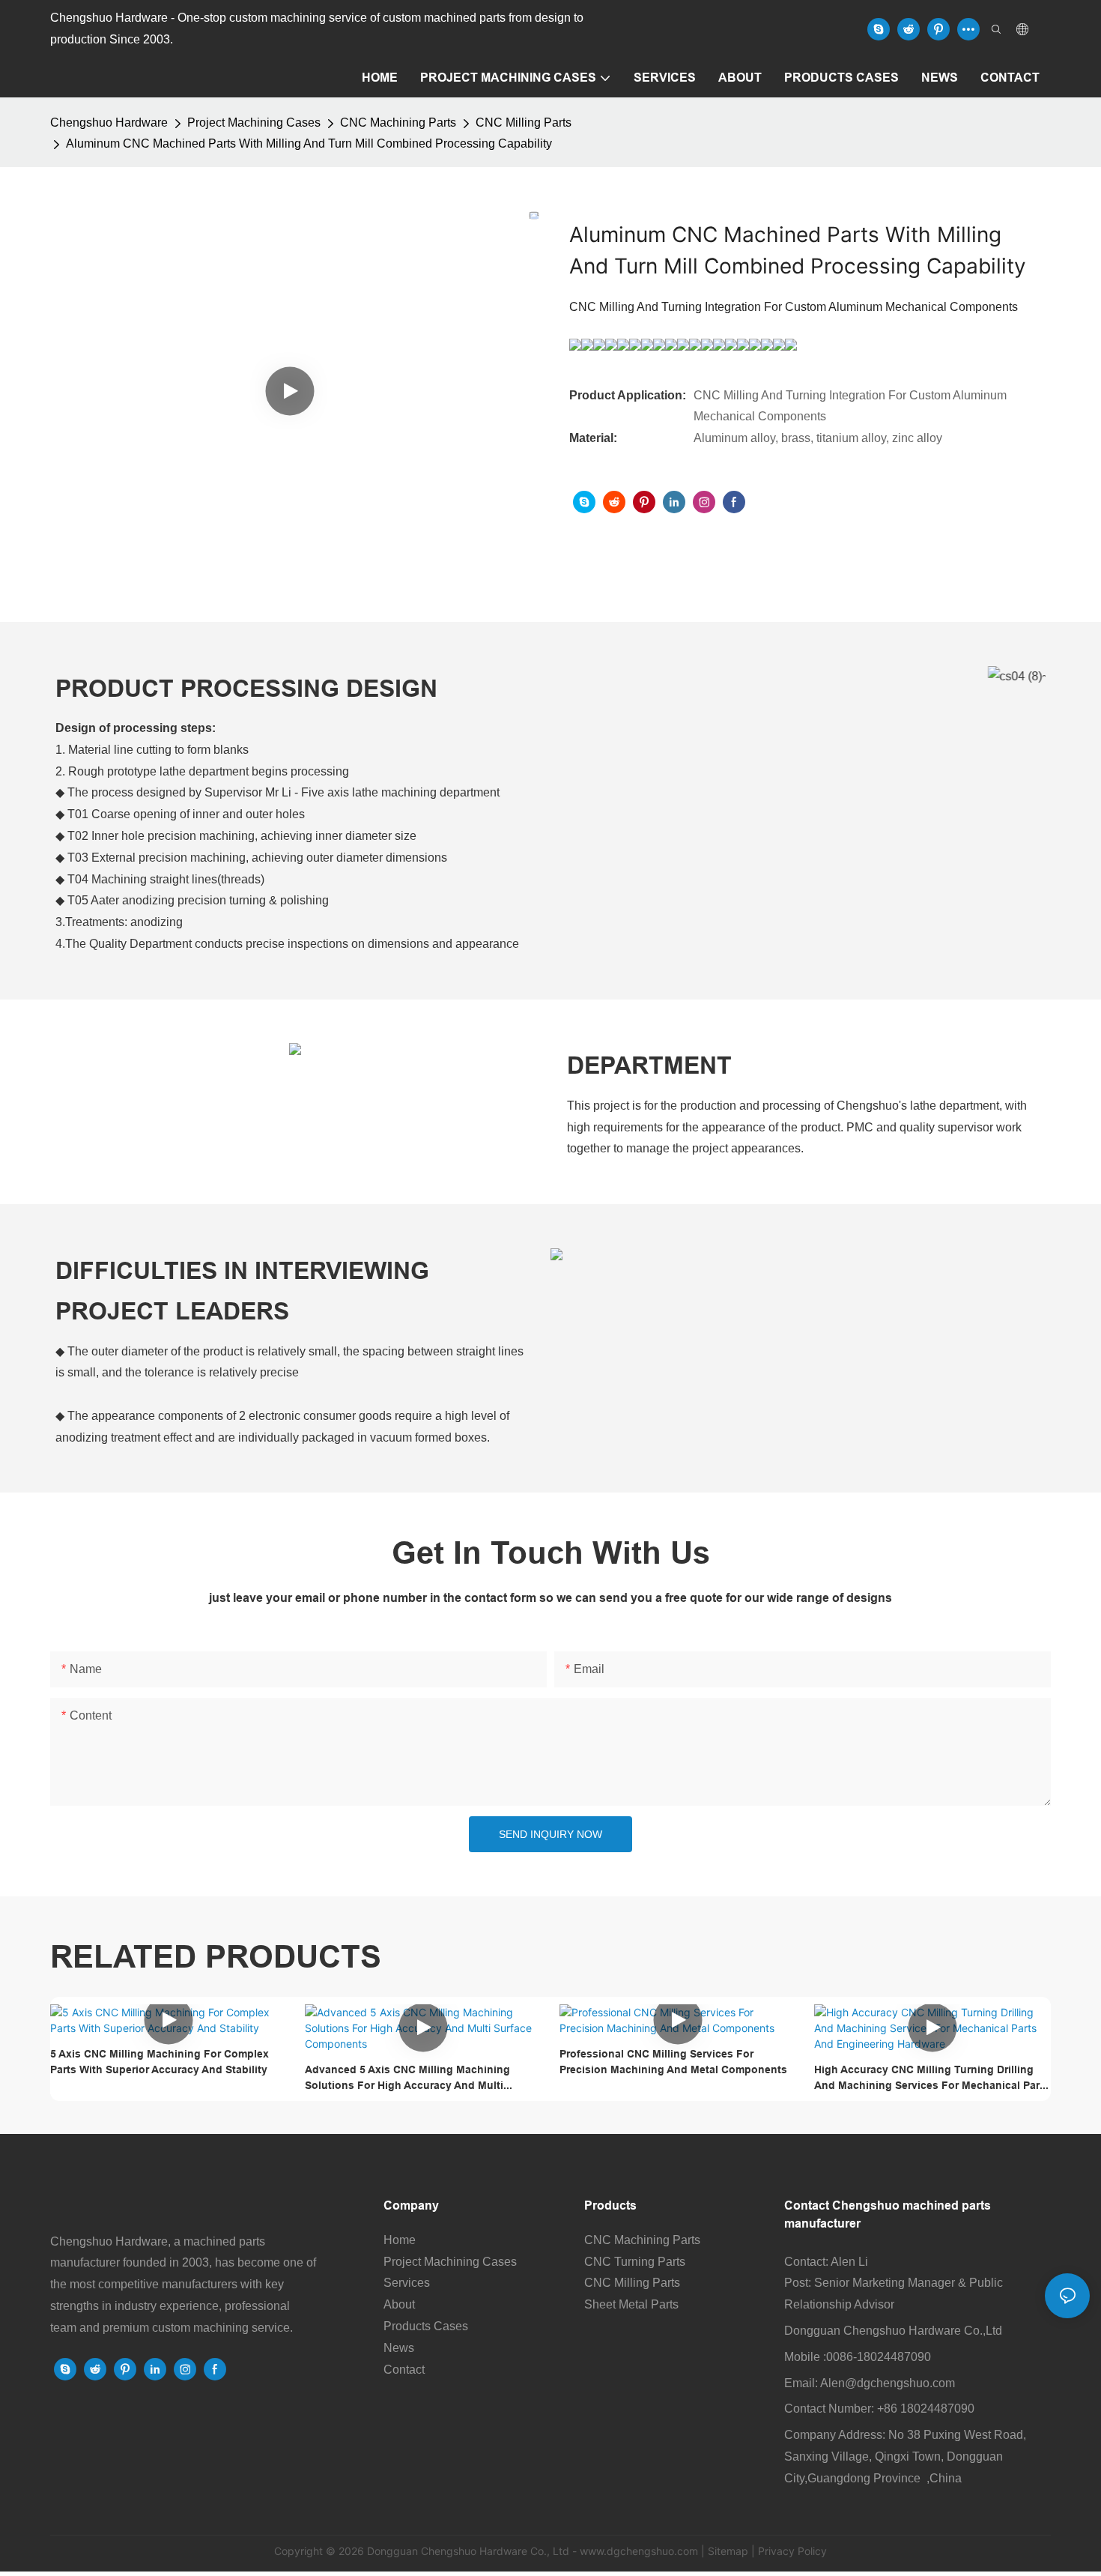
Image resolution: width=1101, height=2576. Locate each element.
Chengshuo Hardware (109, 123)
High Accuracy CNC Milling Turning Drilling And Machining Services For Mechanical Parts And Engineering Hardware (932, 2078)
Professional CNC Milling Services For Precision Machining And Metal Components (673, 2062)
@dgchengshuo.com (900, 2383)
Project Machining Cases (254, 123)
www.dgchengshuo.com (639, 2551)
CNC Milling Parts (524, 123)
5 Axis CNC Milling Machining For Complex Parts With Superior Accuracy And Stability (160, 2062)
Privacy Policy (792, 2551)
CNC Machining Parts (398, 123)
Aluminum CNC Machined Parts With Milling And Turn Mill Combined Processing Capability (309, 143)
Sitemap (728, 2551)
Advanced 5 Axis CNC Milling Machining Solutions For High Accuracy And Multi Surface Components (407, 2078)
